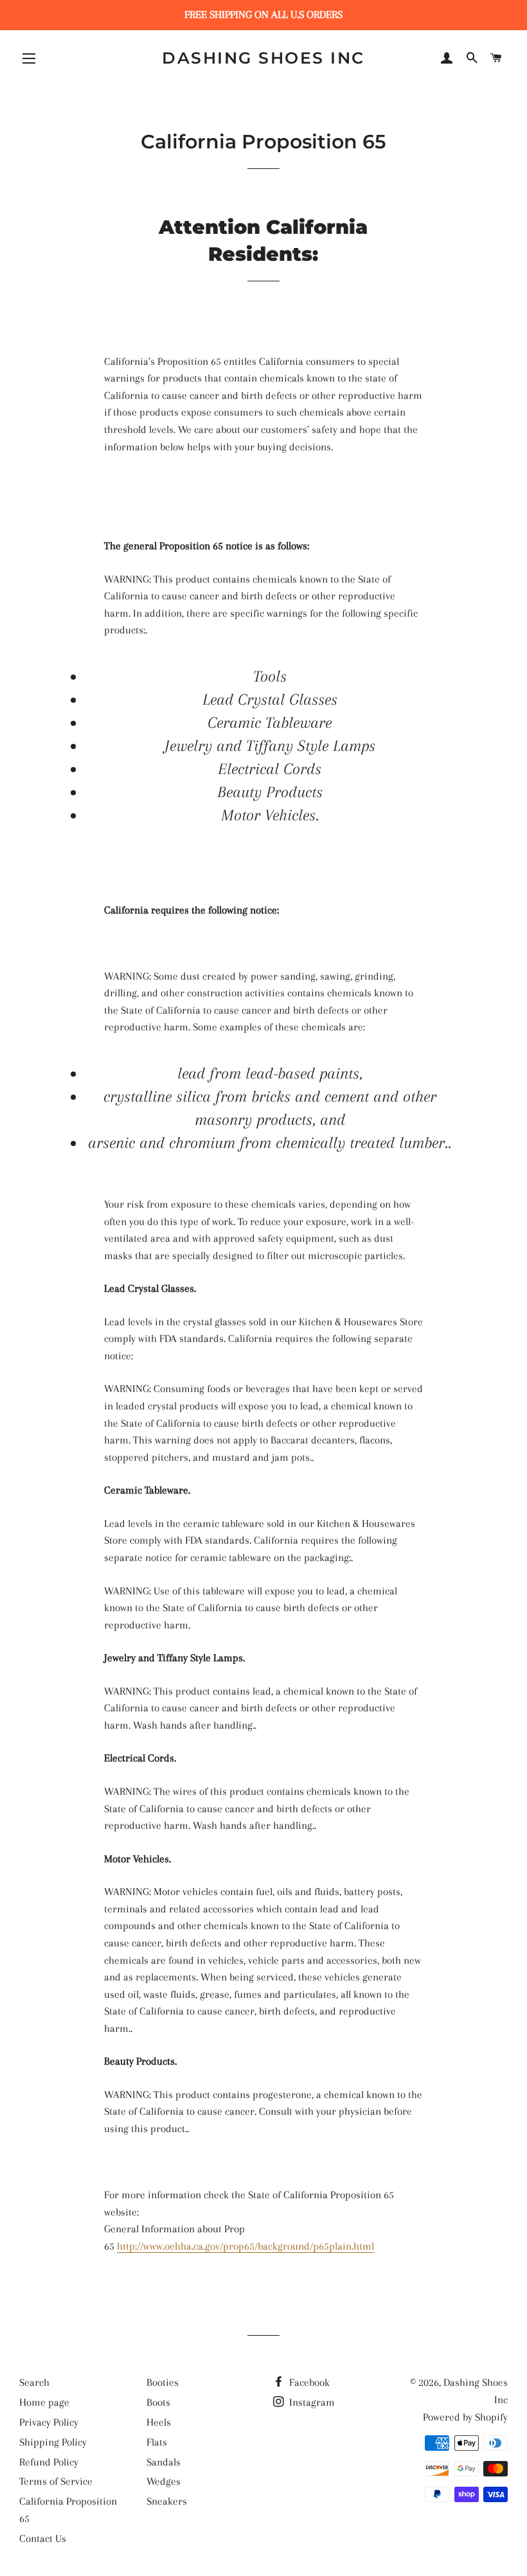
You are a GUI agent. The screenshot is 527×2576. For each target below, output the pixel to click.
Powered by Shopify (465, 2417)
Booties (163, 2382)
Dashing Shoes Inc (263, 58)
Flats (157, 2442)
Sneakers (167, 2501)
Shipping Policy (53, 2442)
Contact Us (43, 2538)
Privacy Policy (49, 2422)
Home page (44, 2402)
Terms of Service (56, 2481)
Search (34, 2382)
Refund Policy (49, 2462)
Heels (159, 2422)
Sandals (164, 2462)
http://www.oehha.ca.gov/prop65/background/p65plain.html (246, 2246)
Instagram (311, 2402)
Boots (158, 2402)
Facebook (308, 2382)
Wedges (164, 2481)
